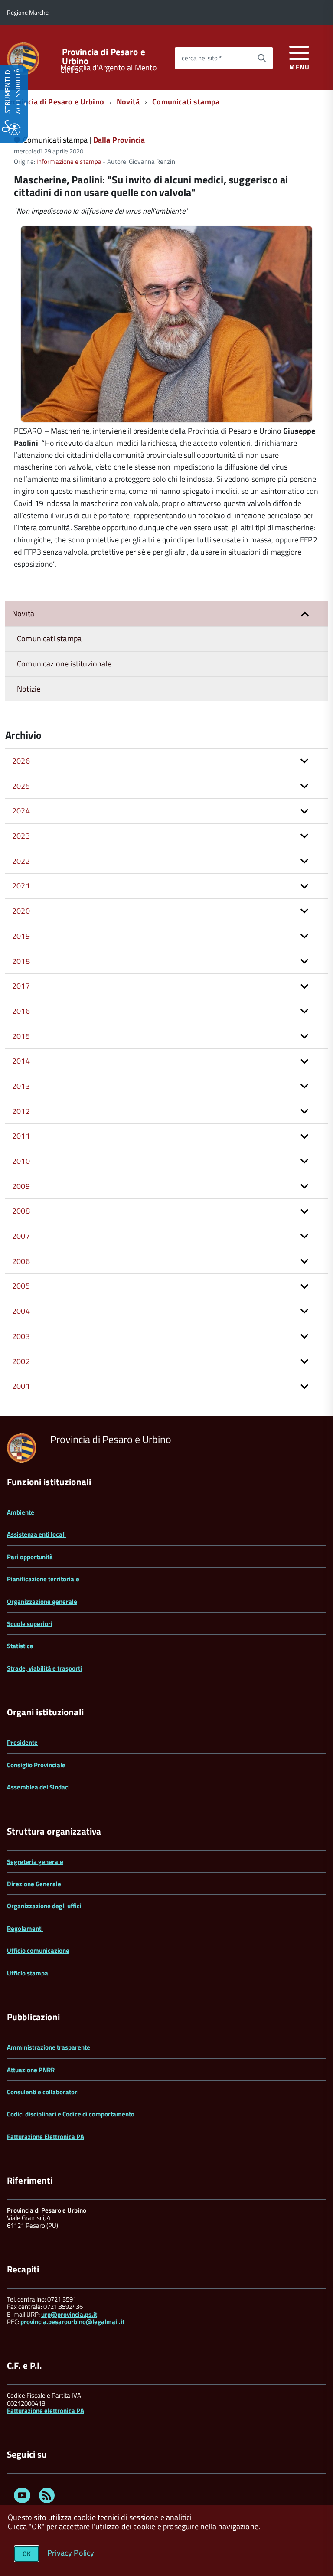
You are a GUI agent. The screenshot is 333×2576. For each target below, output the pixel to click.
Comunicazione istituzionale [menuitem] (64, 664)
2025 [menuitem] (21, 786)
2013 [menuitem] (21, 1086)
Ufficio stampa (28, 1973)
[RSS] (47, 2497)
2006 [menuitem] (21, 1261)
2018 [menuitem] (21, 961)
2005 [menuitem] (21, 1286)
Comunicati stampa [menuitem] (49, 638)
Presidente (22, 1742)
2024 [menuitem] (21, 811)
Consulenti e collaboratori (43, 2092)
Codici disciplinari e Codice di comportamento (71, 2114)
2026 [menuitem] (21, 761)
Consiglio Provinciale (36, 1765)
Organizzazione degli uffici (44, 1906)
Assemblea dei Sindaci (38, 1787)
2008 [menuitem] (21, 1211)
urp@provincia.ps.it (69, 2314)
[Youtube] (22, 2497)
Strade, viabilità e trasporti (44, 1668)
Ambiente (21, 1512)
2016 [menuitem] (21, 1011)
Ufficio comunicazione (38, 1951)
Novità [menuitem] (23, 613)
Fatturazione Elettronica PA (46, 2137)
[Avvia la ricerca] (262, 58)
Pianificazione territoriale (43, 1579)
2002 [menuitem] (21, 1361)
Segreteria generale (35, 1862)
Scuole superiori (30, 1624)
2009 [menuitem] (21, 1186)
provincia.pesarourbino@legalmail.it (72, 2322)
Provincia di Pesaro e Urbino (104, 56)
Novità (128, 102)
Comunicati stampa (186, 102)
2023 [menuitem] (21, 836)
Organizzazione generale (42, 1601)
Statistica (20, 1646)
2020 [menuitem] (21, 911)
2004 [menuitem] (21, 1311)
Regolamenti (25, 1928)
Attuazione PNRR (31, 2070)
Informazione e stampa (69, 162)
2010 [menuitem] (21, 1161)
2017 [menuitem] (21, 986)
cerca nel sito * (202, 58)
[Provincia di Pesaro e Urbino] (23, 58)
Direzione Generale (34, 1884)
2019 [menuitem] (21, 936)
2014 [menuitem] (21, 1061)
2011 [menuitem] (21, 1136)
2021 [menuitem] (21, 886)
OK (27, 2554)
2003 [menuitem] (21, 1336)
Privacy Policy (71, 2552)
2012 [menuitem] (21, 1111)
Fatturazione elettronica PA (46, 2411)
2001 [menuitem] (21, 1386)
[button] (304, 614)
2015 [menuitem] (21, 1036)
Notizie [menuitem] (29, 689)
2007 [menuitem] (21, 1236)
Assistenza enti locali (36, 1534)
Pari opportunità (30, 1557)
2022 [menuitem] (21, 861)
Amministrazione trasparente (49, 2047)
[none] (166, 419)
